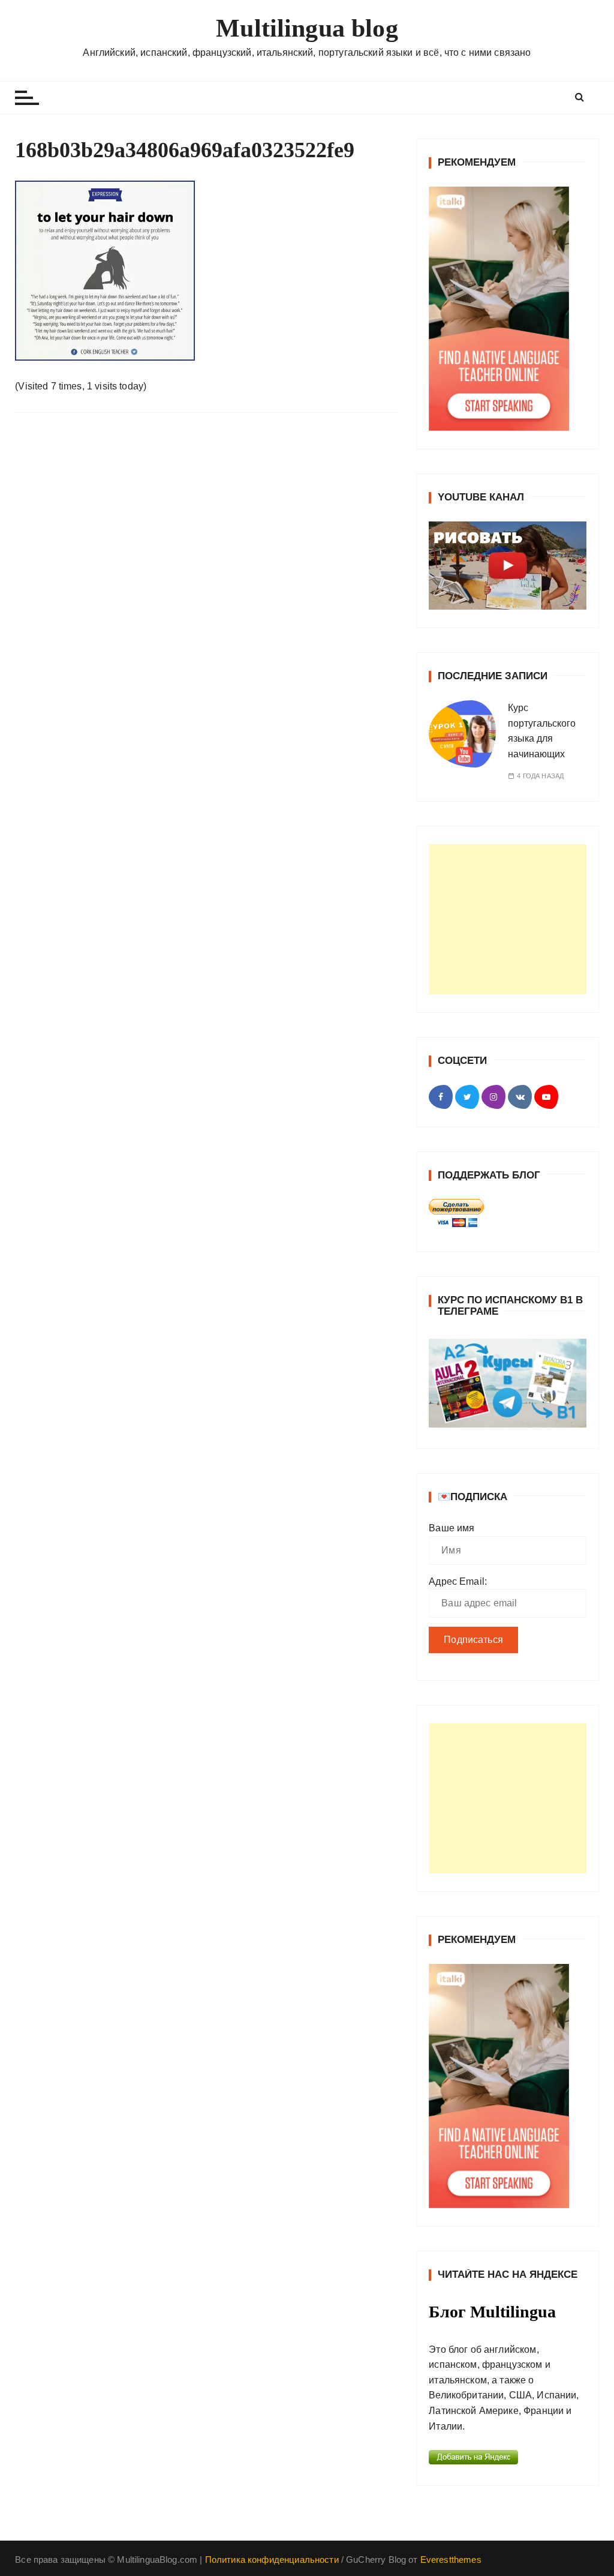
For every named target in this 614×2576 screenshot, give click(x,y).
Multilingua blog (307, 28)
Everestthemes (451, 2559)
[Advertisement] (508, 919)
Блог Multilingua (492, 2312)
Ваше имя (452, 1528)
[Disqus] (207, 587)
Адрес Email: (458, 1581)
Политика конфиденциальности (272, 2559)
